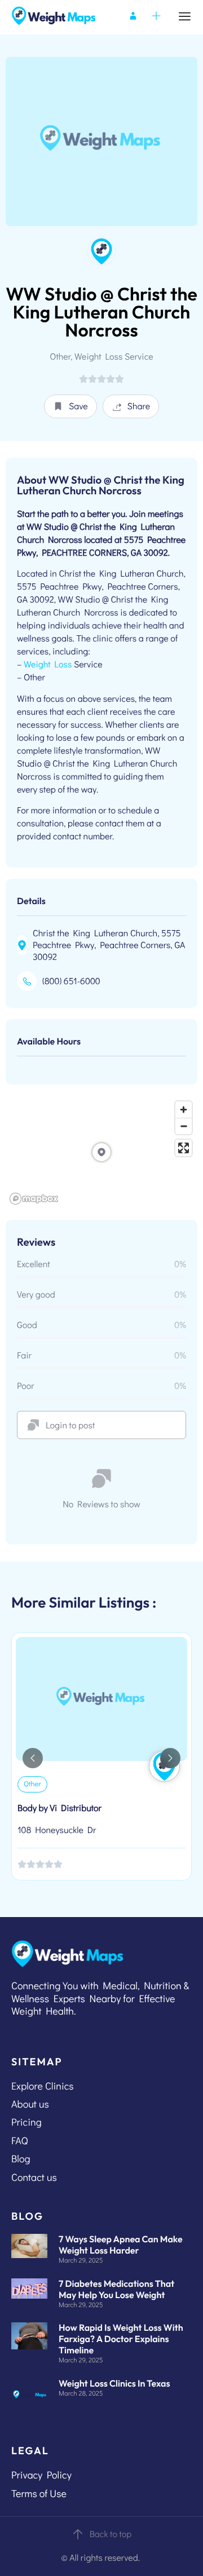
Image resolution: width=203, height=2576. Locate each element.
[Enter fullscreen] (184, 1148)
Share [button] (139, 406)
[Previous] (33, 1758)
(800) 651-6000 (71, 981)
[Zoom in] (184, 1110)
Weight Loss (48, 664)
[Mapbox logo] (34, 1199)
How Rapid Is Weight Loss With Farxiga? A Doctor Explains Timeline (121, 2339)
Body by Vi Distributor (59, 1808)
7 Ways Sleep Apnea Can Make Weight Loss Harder (121, 2245)
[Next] (170, 1758)
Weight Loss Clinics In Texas (114, 2384)
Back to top (111, 2534)
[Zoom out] (184, 1126)
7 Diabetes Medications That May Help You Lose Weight (116, 2290)
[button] (70, 406)
